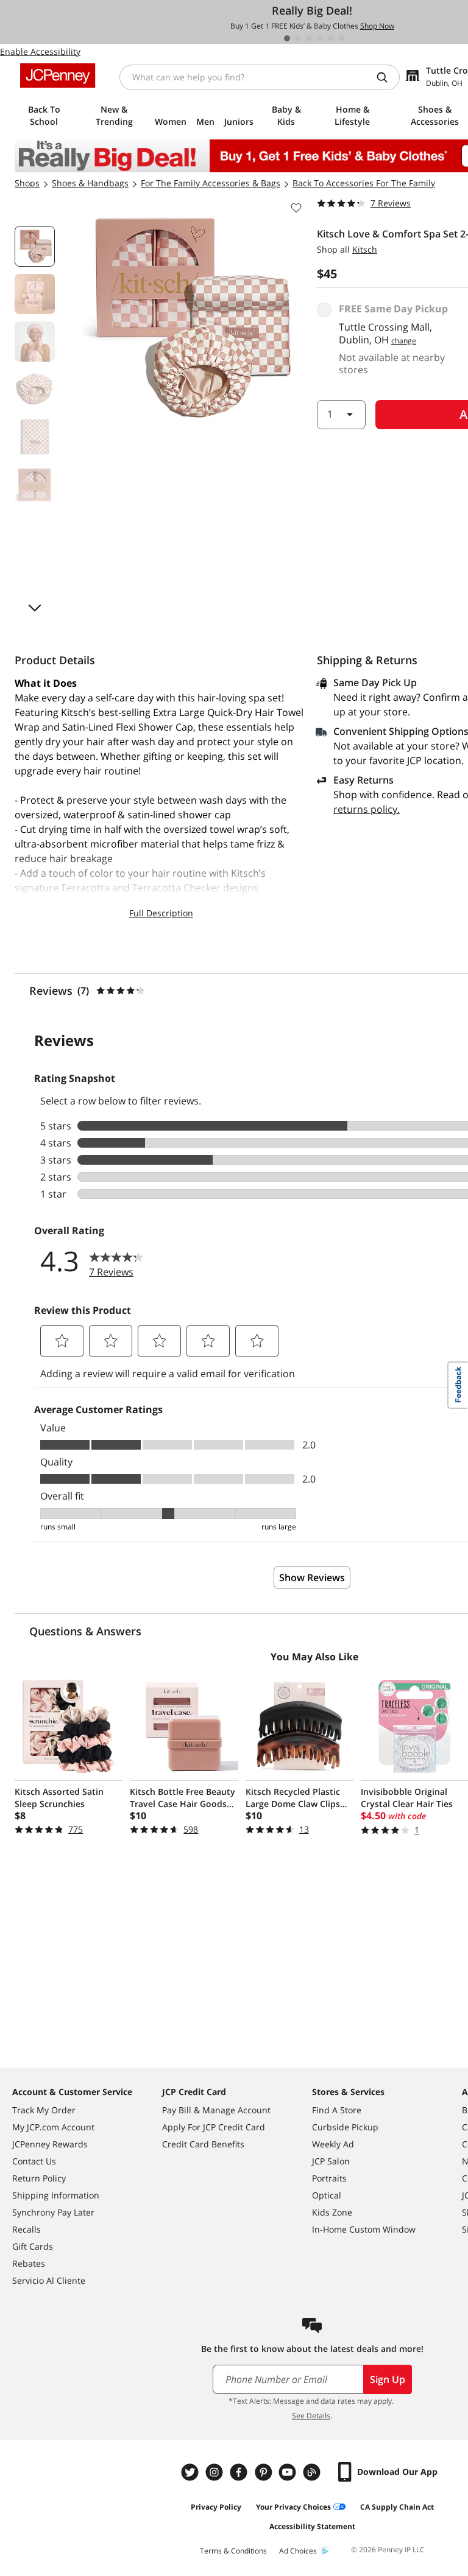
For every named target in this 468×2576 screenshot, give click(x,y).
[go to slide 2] (298, 38)
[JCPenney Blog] (313, 2472)
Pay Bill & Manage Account (216, 2110)
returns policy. (367, 809)
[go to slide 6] (342, 38)
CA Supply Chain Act (397, 2507)
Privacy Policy (216, 2507)
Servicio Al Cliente (49, 2280)
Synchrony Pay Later (53, 2212)
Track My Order (44, 2110)
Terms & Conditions (233, 2551)
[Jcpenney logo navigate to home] (58, 75)
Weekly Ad (333, 2144)
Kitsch (365, 249)
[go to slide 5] (331, 38)
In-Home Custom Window (364, 2229)
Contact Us (34, 2161)
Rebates (29, 2263)
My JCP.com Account (53, 2127)
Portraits (329, 2178)
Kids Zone (332, 2212)
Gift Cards (33, 2246)
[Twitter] (191, 2472)
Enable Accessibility (40, 51)
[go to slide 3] (309, 38)
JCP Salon (331, 2161)
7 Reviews (391, 203)
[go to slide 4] (320, 38)
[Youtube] (289, 2472)
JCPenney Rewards (50, 2144)
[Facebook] (240, 2472)
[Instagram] (216, 2472)
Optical (327, 2195)
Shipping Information (56, 2195)
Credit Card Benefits (203, 2144)
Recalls (27, 2229)
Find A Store (337, 2110)
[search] (387, 77)
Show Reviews (312, 1578)
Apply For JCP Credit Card (214, 2127)
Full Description (161, 913)
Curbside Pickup (345, 2127)
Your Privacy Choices (293, 2507)
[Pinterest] (264, 2472)
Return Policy (39, 2178)
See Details (311, 2416)
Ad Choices (298, 2551)
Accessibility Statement (312, 2526)
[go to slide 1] (287, 38)
